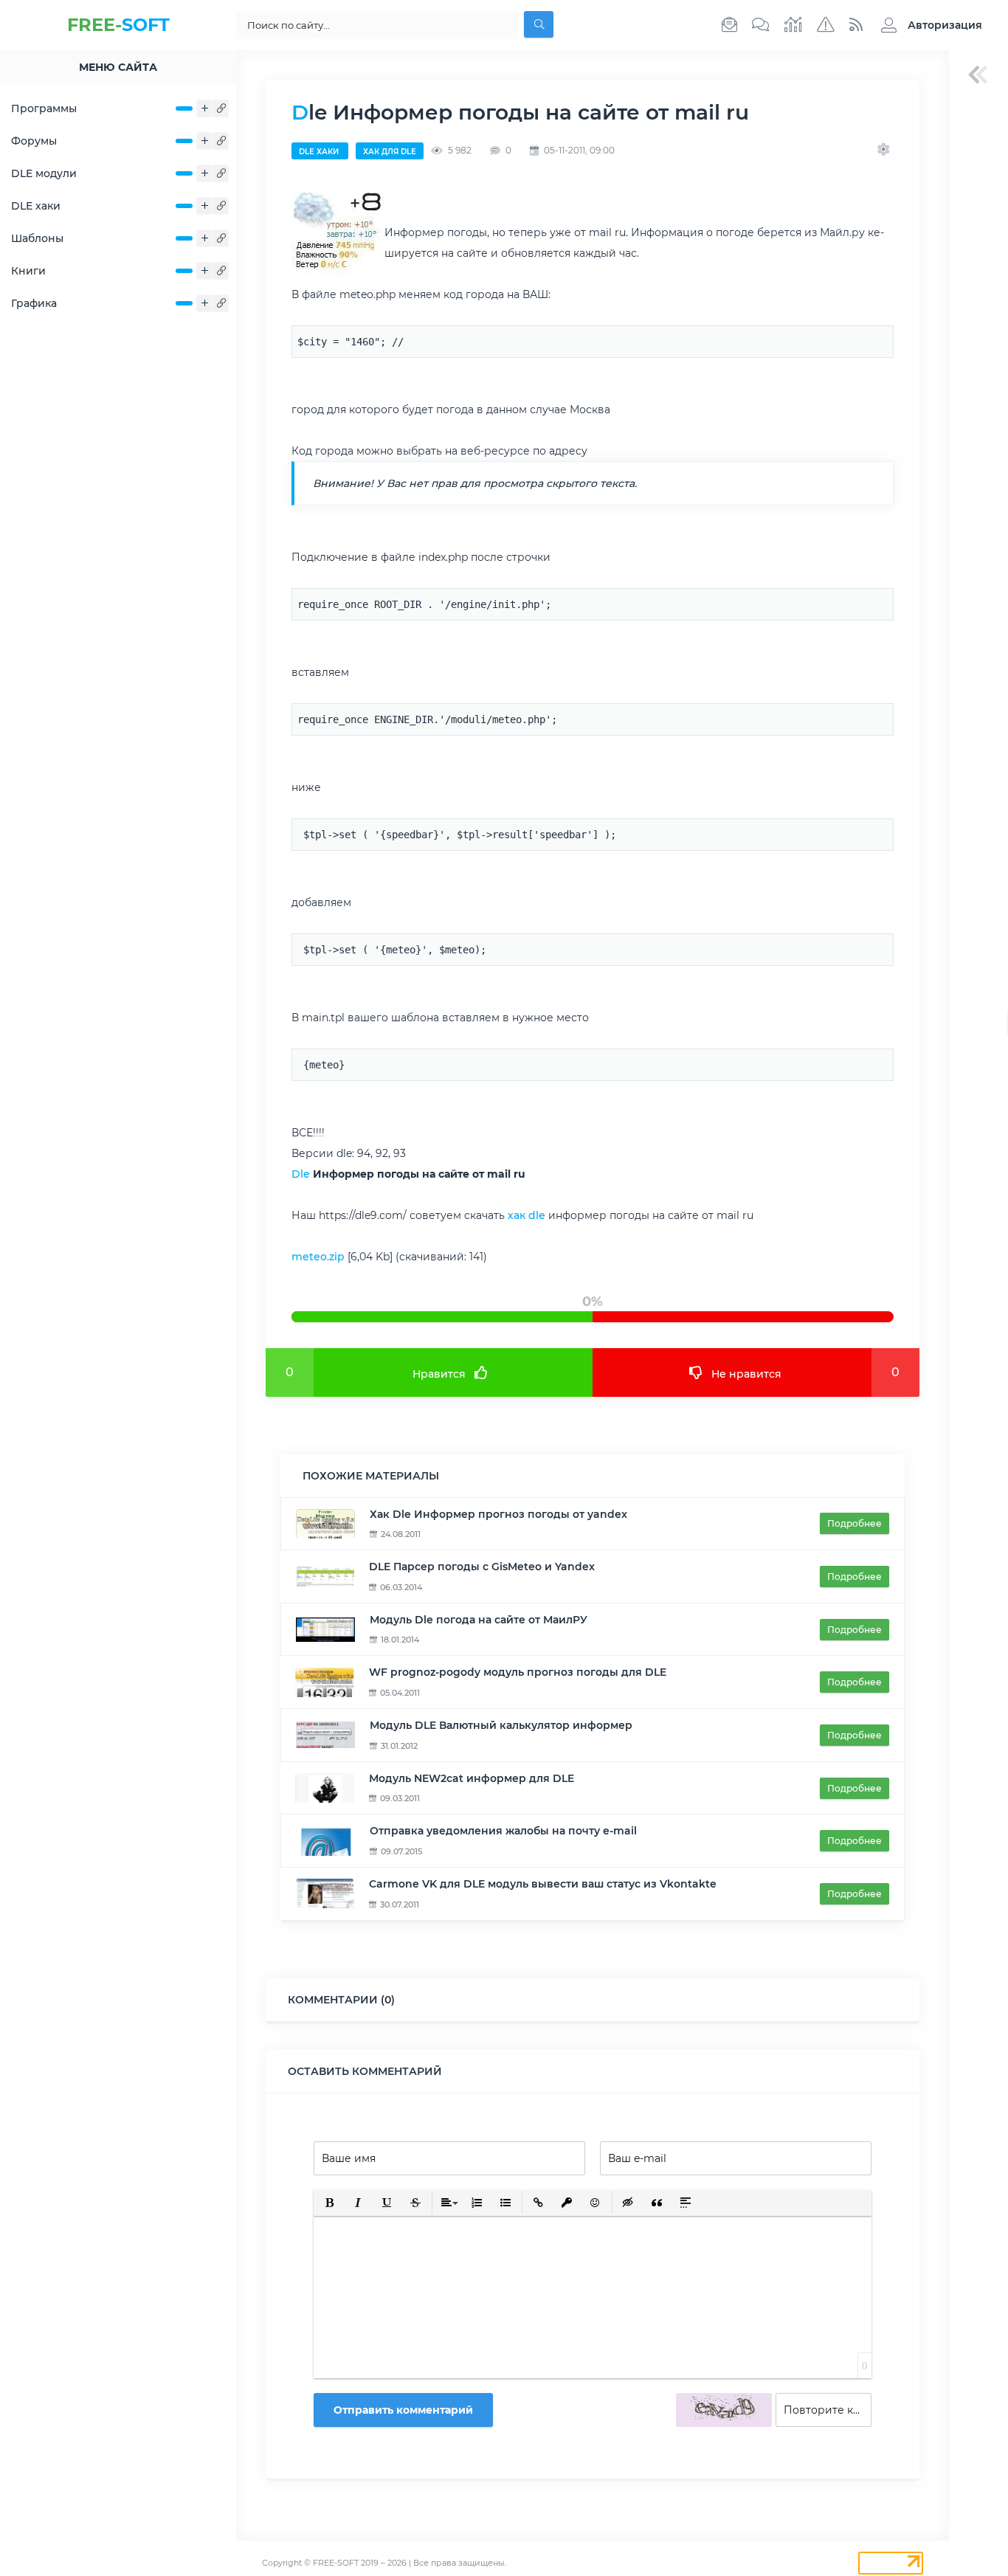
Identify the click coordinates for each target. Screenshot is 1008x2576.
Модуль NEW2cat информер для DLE (472, 1778)
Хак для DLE (390, 152)
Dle (301, 1174)
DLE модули (44, 173)
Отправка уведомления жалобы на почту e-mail (503, 1831)
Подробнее (855, 1523)
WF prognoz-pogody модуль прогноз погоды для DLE (518, 1672)
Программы (44, 108)
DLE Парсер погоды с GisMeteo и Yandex (482, 1567)
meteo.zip (318, 1257)
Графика (34, 303)
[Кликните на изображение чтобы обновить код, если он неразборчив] (724, 2410)
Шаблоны (37, 238)
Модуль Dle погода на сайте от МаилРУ (479, 1620)
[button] (928, 25)
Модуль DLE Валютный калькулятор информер (501, 1725)
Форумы (34, 141)
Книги (28, 271)
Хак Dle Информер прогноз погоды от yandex (498, 1514)
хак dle (527, 1215)
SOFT (118, 25)
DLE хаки (36, 206)
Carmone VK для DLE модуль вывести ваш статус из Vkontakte (543, 1884)
